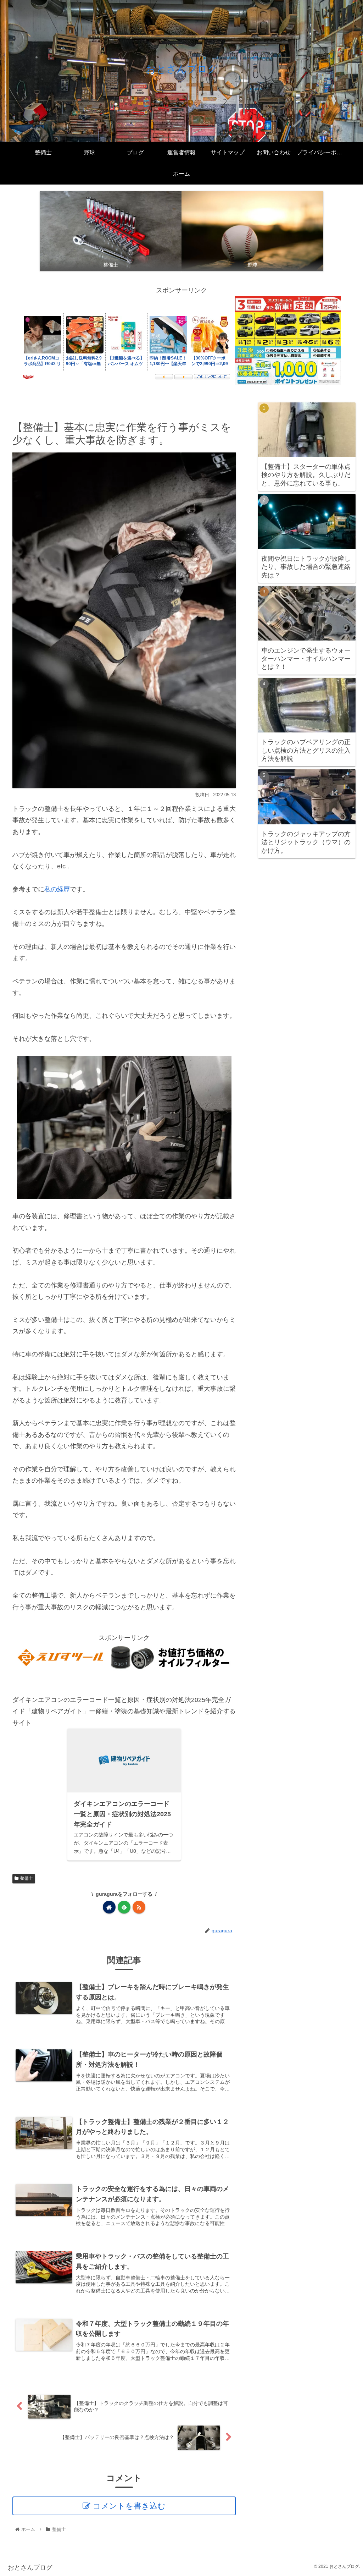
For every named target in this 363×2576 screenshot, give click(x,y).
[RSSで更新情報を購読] (139, 1907)
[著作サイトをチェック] (109, 1907)
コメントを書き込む (129, 2506)
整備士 (27, 1878)
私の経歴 (57, 889)
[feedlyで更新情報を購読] (124, 1907)
